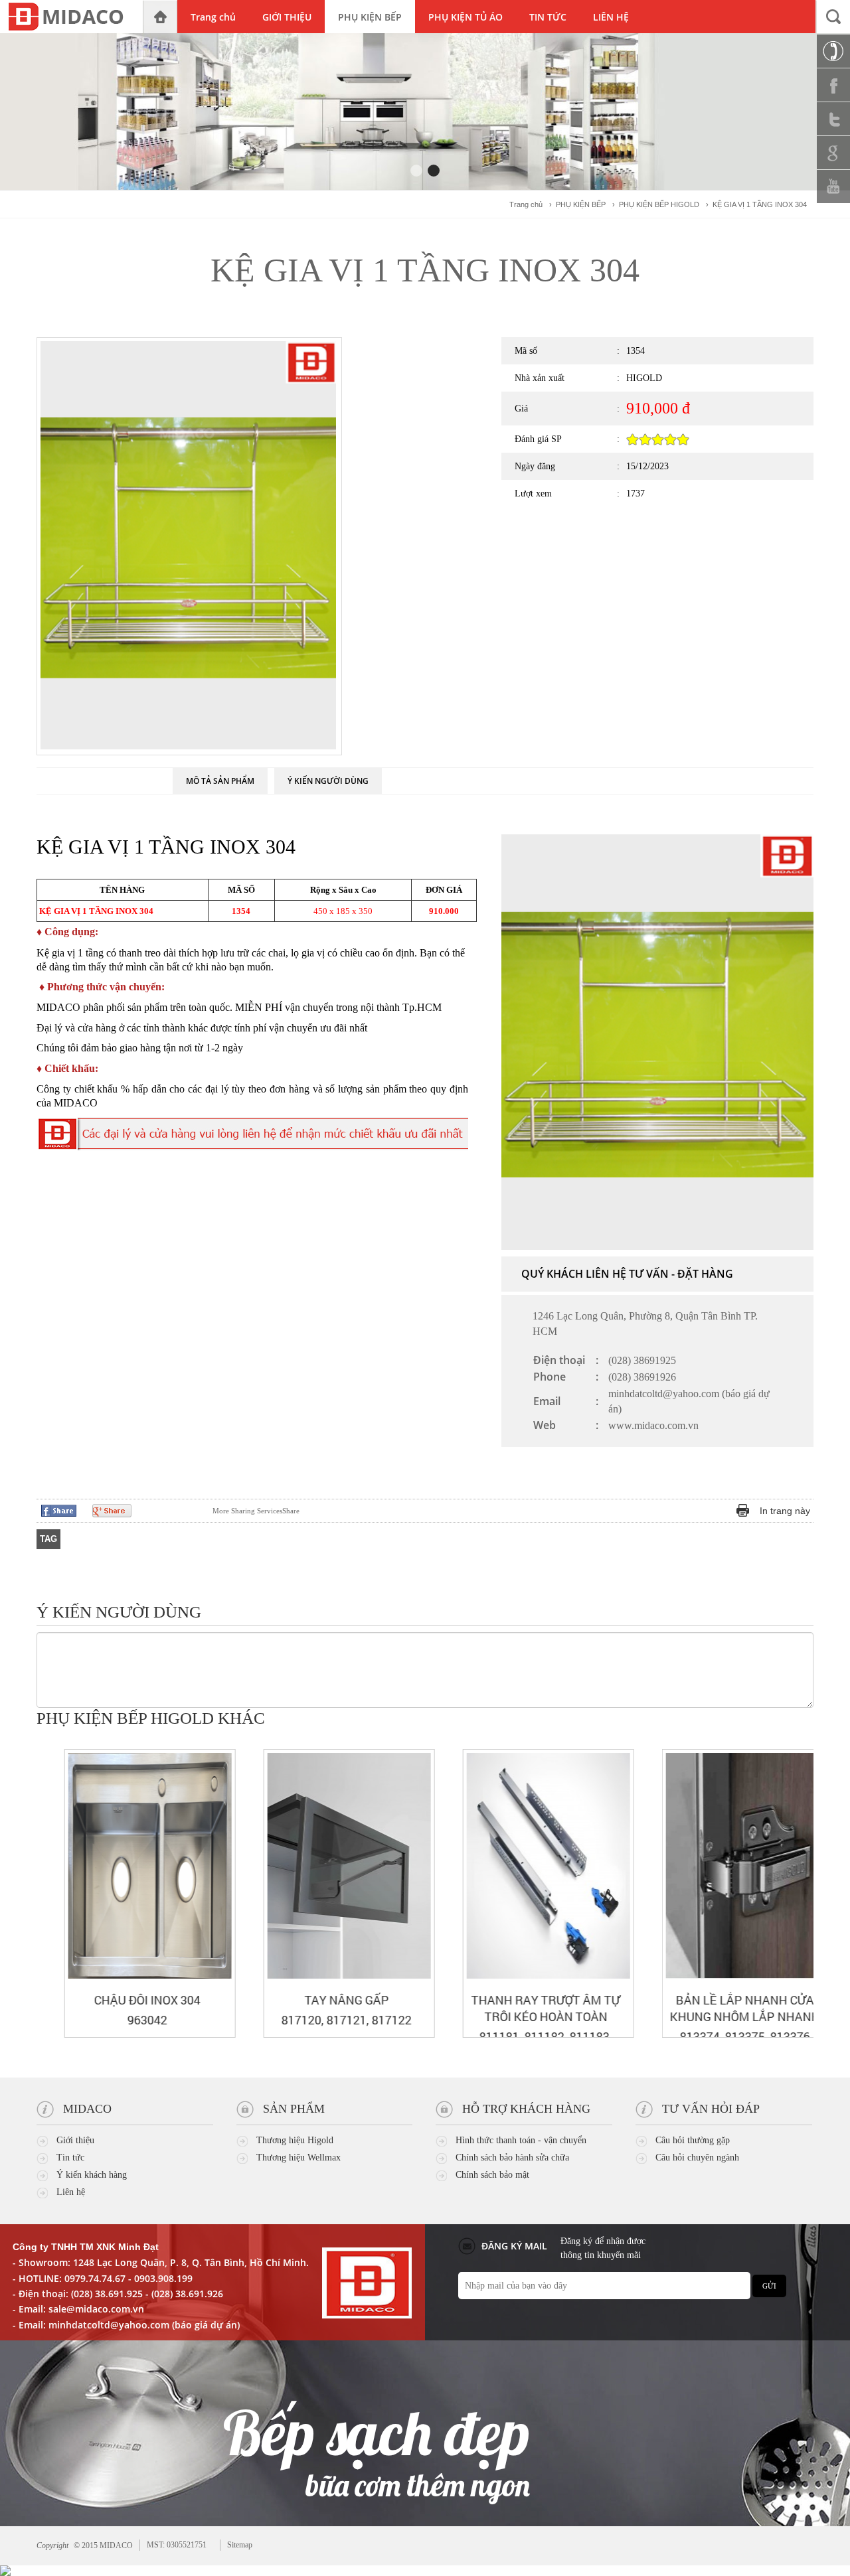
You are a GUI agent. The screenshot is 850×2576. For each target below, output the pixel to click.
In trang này (785, 1511)
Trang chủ (526, 204)
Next (398, 710)
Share (256, 1511)
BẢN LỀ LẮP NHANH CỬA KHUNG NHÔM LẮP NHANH (537, 2008)
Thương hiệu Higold (295, 2140)
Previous (398, 371)
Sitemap (240, 2545)
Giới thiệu (75, 2140)
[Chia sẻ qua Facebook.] (59, 1510)
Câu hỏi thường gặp (693, 2140)
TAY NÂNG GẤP (138, 2000)
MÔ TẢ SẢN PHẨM (220, 781)
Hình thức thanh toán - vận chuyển (521, 2140)
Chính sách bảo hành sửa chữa (512, 2158)
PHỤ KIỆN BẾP (581, 204)
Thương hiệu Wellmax (298, 2158)
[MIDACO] (71, 17)
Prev (781, 1720)
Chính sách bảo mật (492, 2175)
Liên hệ (71, 2192)
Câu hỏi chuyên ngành (697, 2158)
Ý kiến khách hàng (92, 2175)
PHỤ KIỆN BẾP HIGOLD (659, 204)
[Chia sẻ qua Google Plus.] (112, 1510)
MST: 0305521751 (177, 2545)
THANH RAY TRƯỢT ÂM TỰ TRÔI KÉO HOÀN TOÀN (337, 2008)
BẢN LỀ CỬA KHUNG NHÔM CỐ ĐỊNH (736, 2008)
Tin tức (70, 2158)
